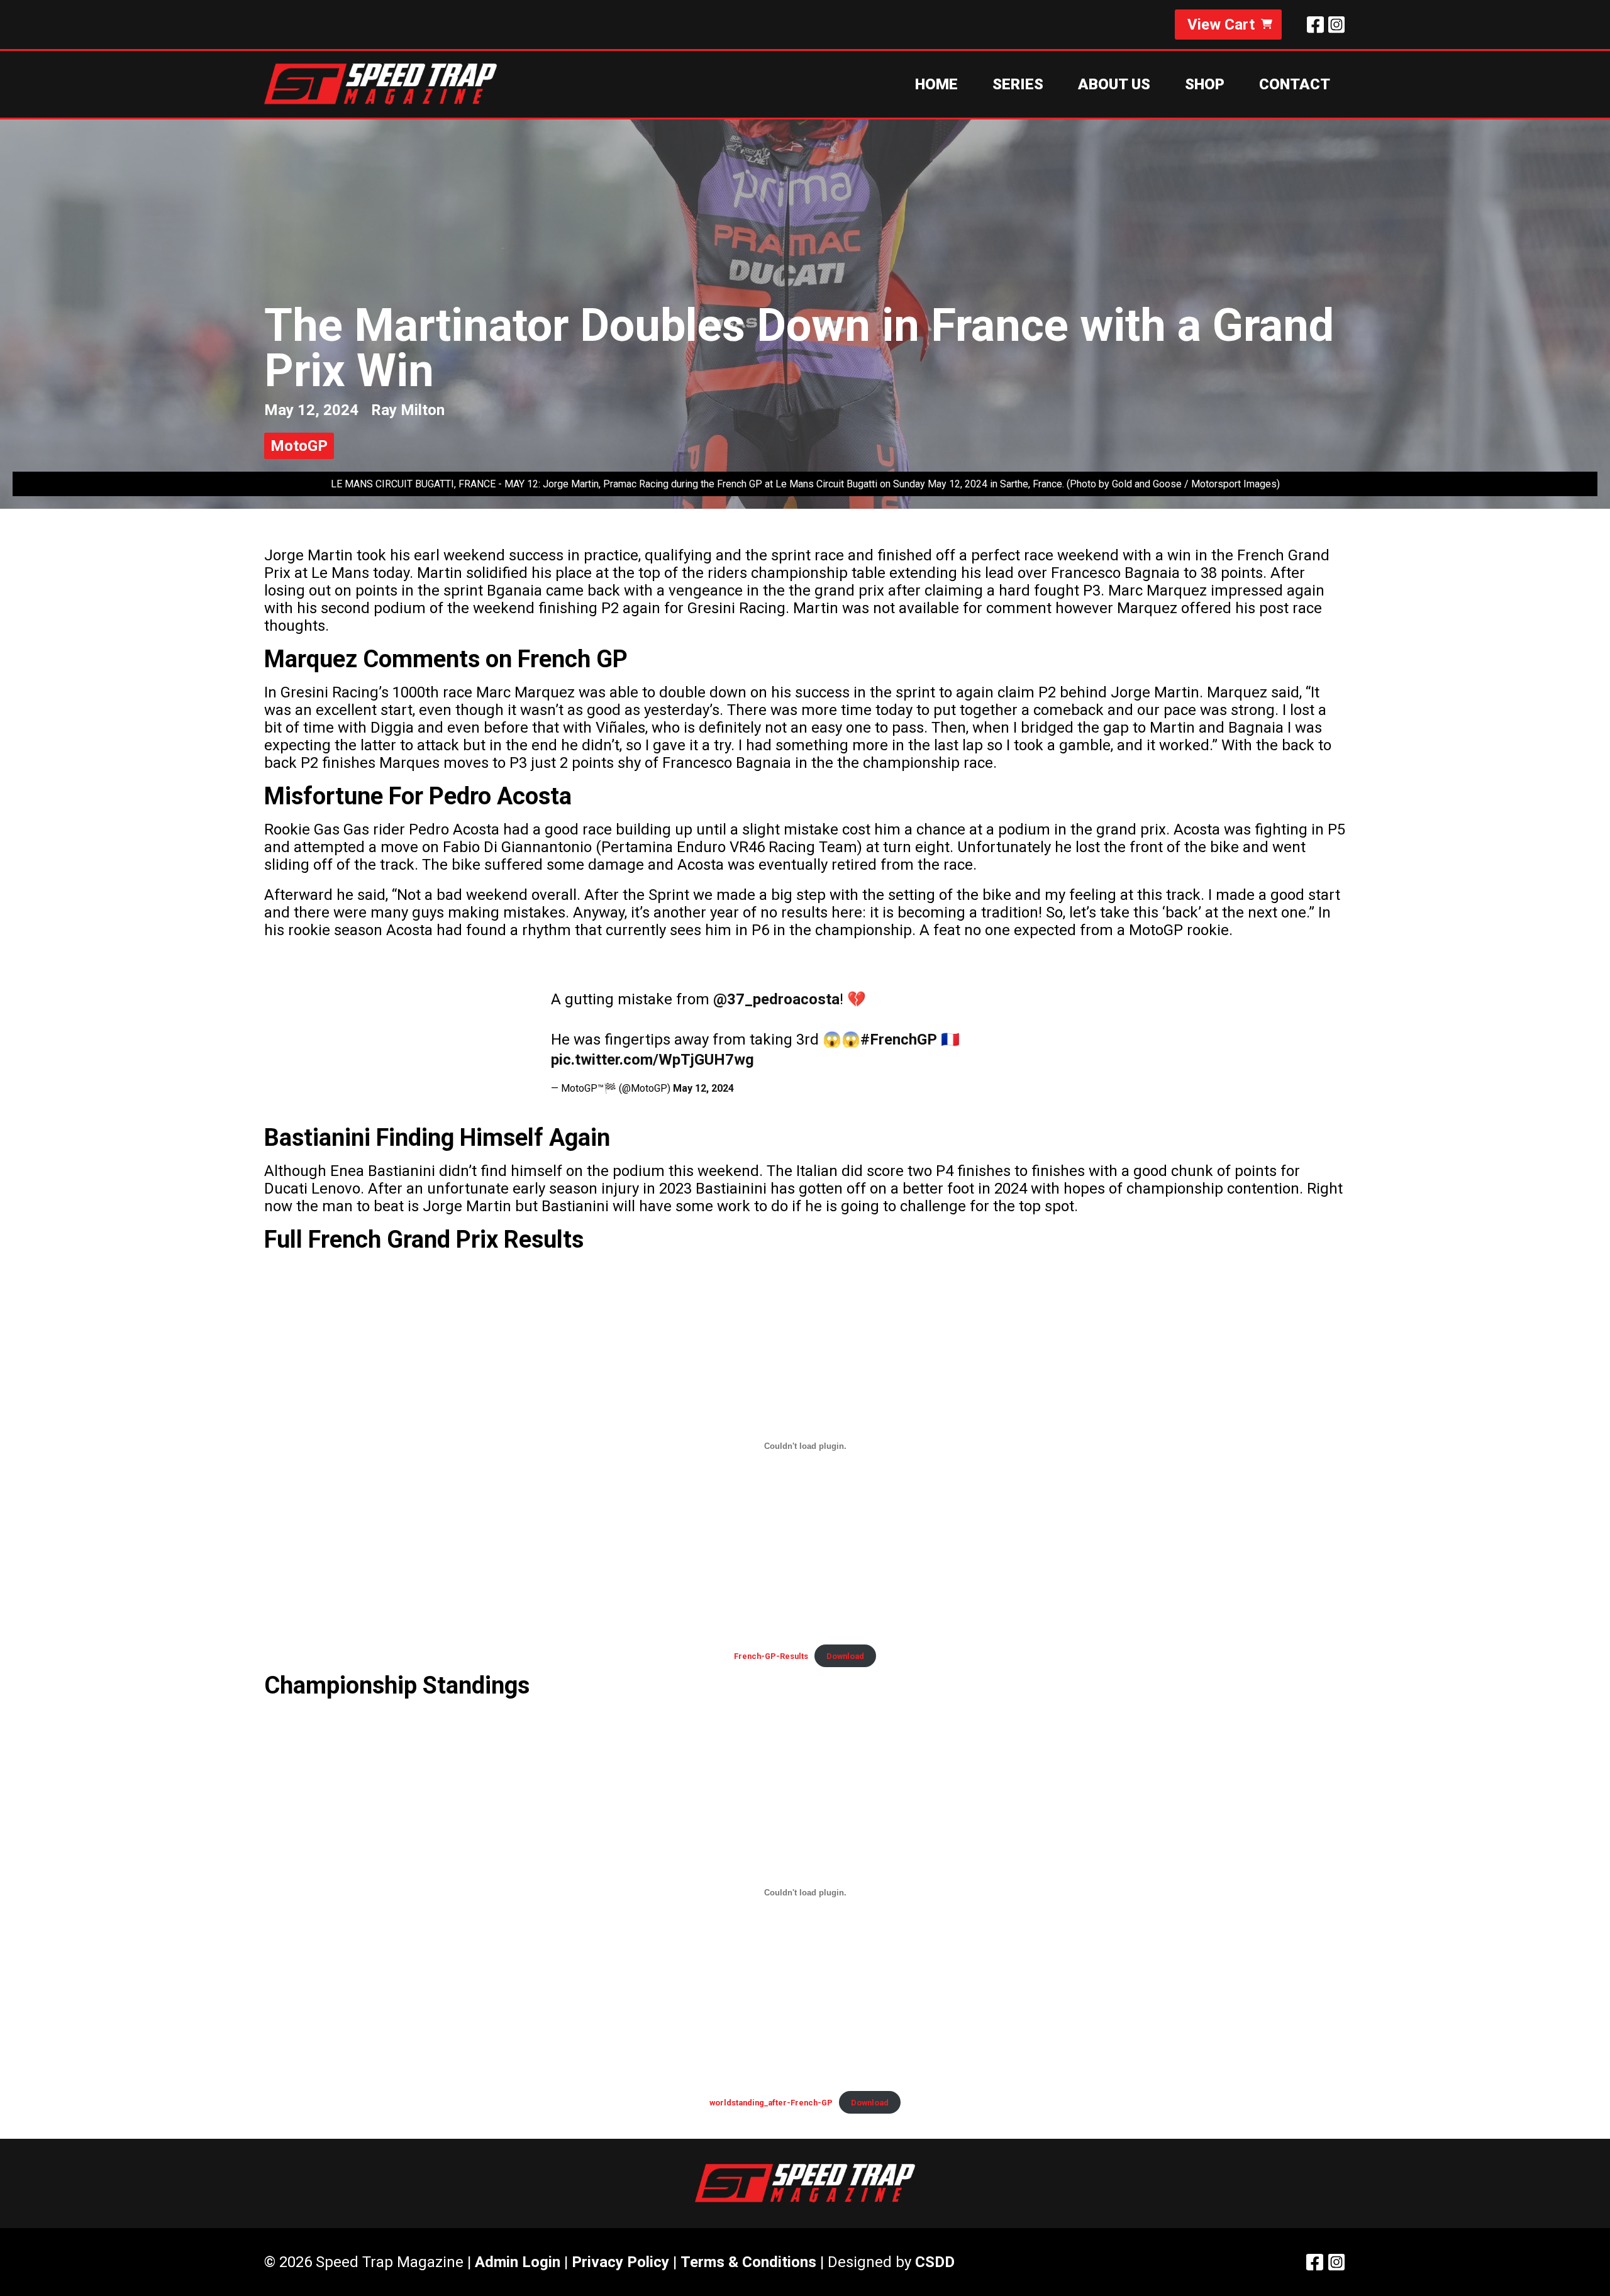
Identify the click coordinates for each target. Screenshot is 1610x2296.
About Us (1114, 84)
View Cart (1221, 25)
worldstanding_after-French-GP (771, 2103)
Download (845, 1656)
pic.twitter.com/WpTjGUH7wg (652, 1060)
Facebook (1315, 25)
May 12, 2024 (703, 1088)
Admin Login (518, 2262)
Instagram (1336, 25)
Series (1018, 84)
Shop (1205, 84)
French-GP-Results (771, 1656)
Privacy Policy (620, 2262)
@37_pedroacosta (776, 999)
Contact (1295, 84)
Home (936, 84)
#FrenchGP (899, 1040)
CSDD (935, 2262)
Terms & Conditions (748, 2262)
